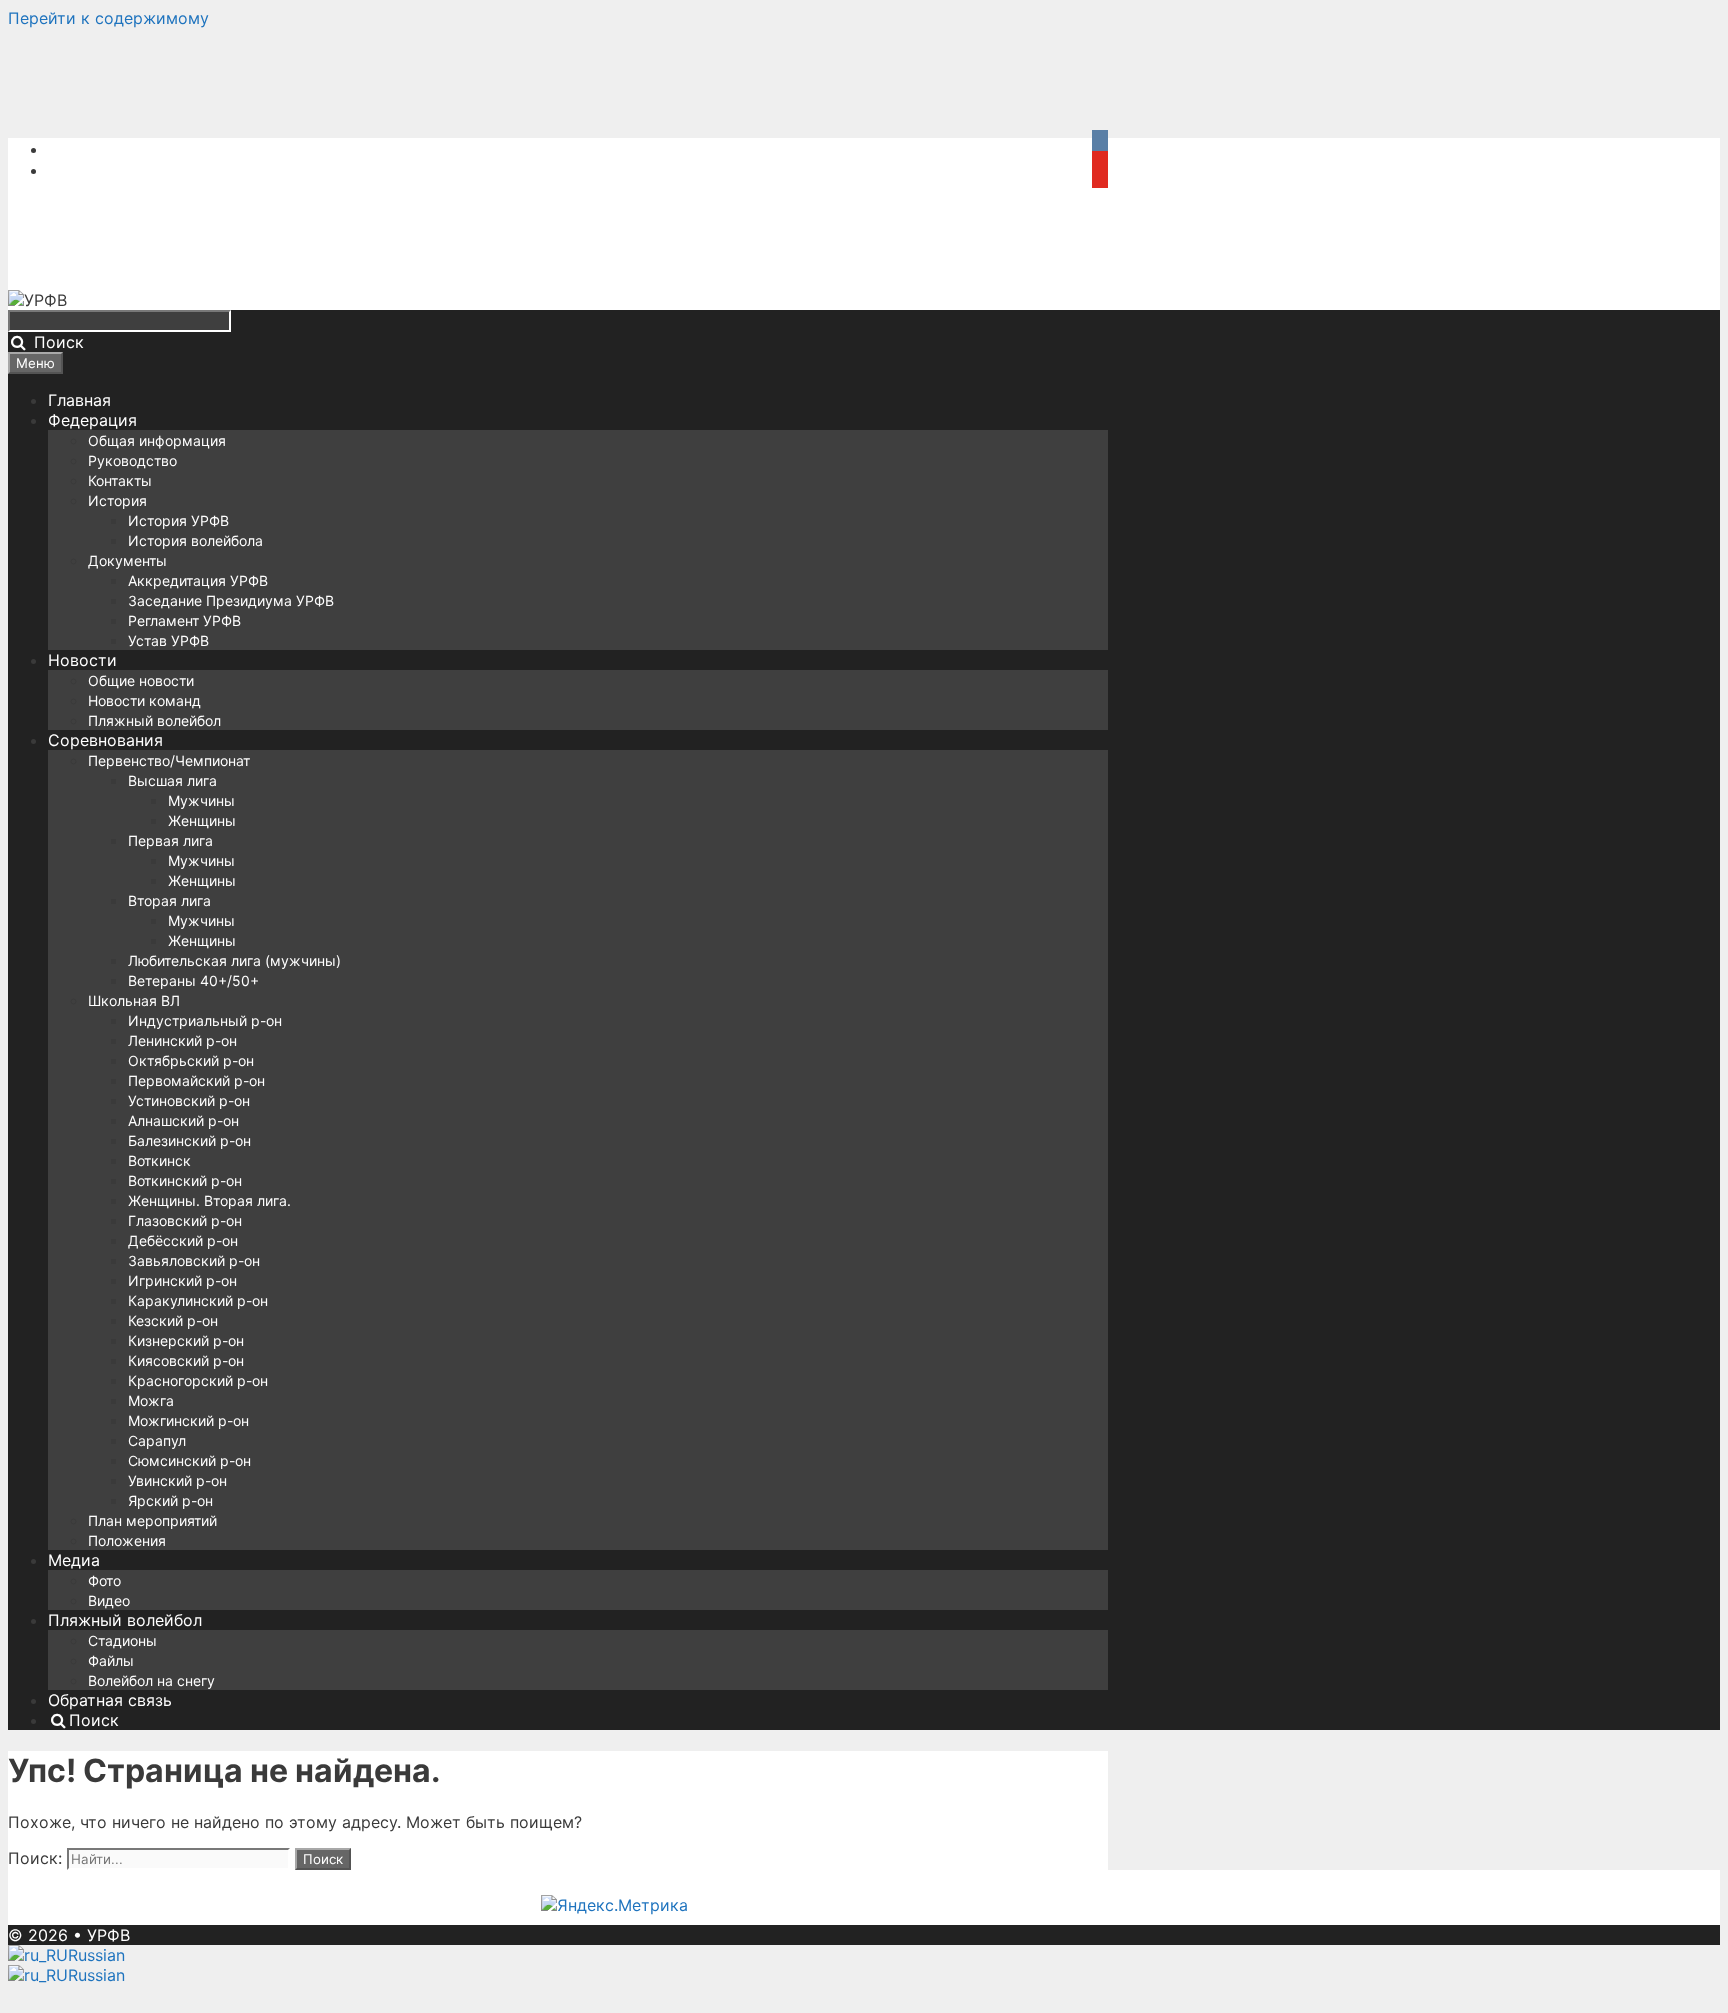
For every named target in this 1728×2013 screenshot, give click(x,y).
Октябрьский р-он (191, 1060)
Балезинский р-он (189, 1140)
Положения (127, 1540)
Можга (151, 1400)
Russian (96, 1955)
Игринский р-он (182, 1280)
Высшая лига (172, 780)
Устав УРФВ (168, 640)
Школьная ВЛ (134, 1000)
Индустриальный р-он (205, 1020)
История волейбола (195, 540)
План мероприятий (152, 1520)
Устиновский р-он (189, 1100)
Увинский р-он (177, 1480)
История (117, 500)
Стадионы (122, 1640)
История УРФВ (178, 520)
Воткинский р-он (185, 1180)
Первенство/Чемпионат (169, 760)
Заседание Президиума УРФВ (231, 600)
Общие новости (141, 680)
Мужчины (201, 800)
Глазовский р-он (185, 1220)
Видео (109, 1600)
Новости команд (144, 700)
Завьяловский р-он (194, 1260)
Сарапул (157, 1440)
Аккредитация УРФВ (198, 580)
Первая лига (170, 840)
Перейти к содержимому (108, 18)
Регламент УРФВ (184, 620)
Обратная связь (110, 1700)
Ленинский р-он (182, 1040)
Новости (82, 660)
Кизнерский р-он (186, 1340)
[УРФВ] (37, 300)
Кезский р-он (173, 1320)
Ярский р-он (170, 1500)
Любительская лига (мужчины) (234, 960)
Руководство (132, 460)
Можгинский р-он (188, 1420)
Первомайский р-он (196, 1080)
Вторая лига (169, 900)
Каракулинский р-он (198, 1300)
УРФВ (108, 1935)
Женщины (202, 820)
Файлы (111, 1660)
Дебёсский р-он (183, 1240)
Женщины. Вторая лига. (209, 1200)
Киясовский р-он (186, 1360)
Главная (79, 400)
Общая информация (157, 440)
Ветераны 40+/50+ (193, 980)
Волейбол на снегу (151, 1680)
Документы (127, 560)
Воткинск (159, 1160)
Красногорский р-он (198, 1380)
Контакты (120, 480)
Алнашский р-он (183, 1120)
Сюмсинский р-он (189, 1460)
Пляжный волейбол (154, 720)
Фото (104, 1580)
